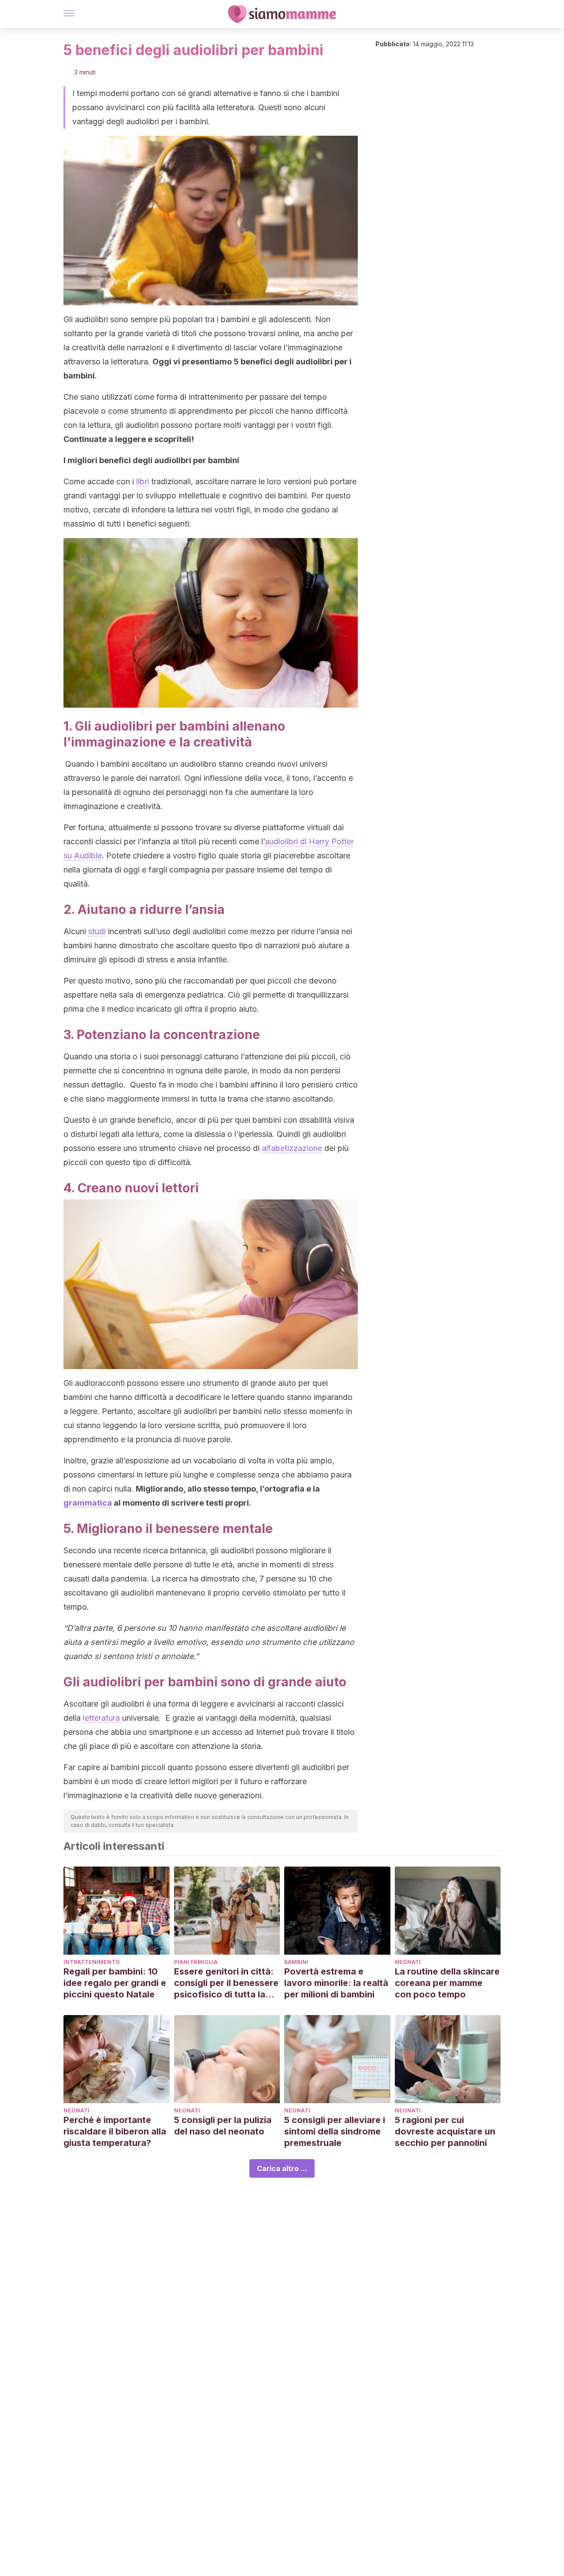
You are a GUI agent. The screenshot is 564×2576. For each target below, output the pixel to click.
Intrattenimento (92, 1962)
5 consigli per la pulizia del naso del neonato (223, 2126)
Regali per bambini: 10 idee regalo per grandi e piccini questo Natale (115, 1983)
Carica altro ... (282, 2168)
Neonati (408, 1962)
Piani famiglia (196, 1962)
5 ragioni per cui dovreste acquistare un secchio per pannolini (445, 2131)
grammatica (88, 1503)
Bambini (296, 1962)
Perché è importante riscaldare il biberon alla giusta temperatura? (115, 2131)
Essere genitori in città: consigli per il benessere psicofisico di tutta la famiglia (226, 1983)
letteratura (102, 1718)
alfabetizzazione (292, 1148)
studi (97, 931)
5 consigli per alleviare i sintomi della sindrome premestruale (335, 2131)
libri (143, 481)
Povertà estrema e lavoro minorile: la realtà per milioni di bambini (336, 1983)
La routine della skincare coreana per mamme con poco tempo (447, 1983)
